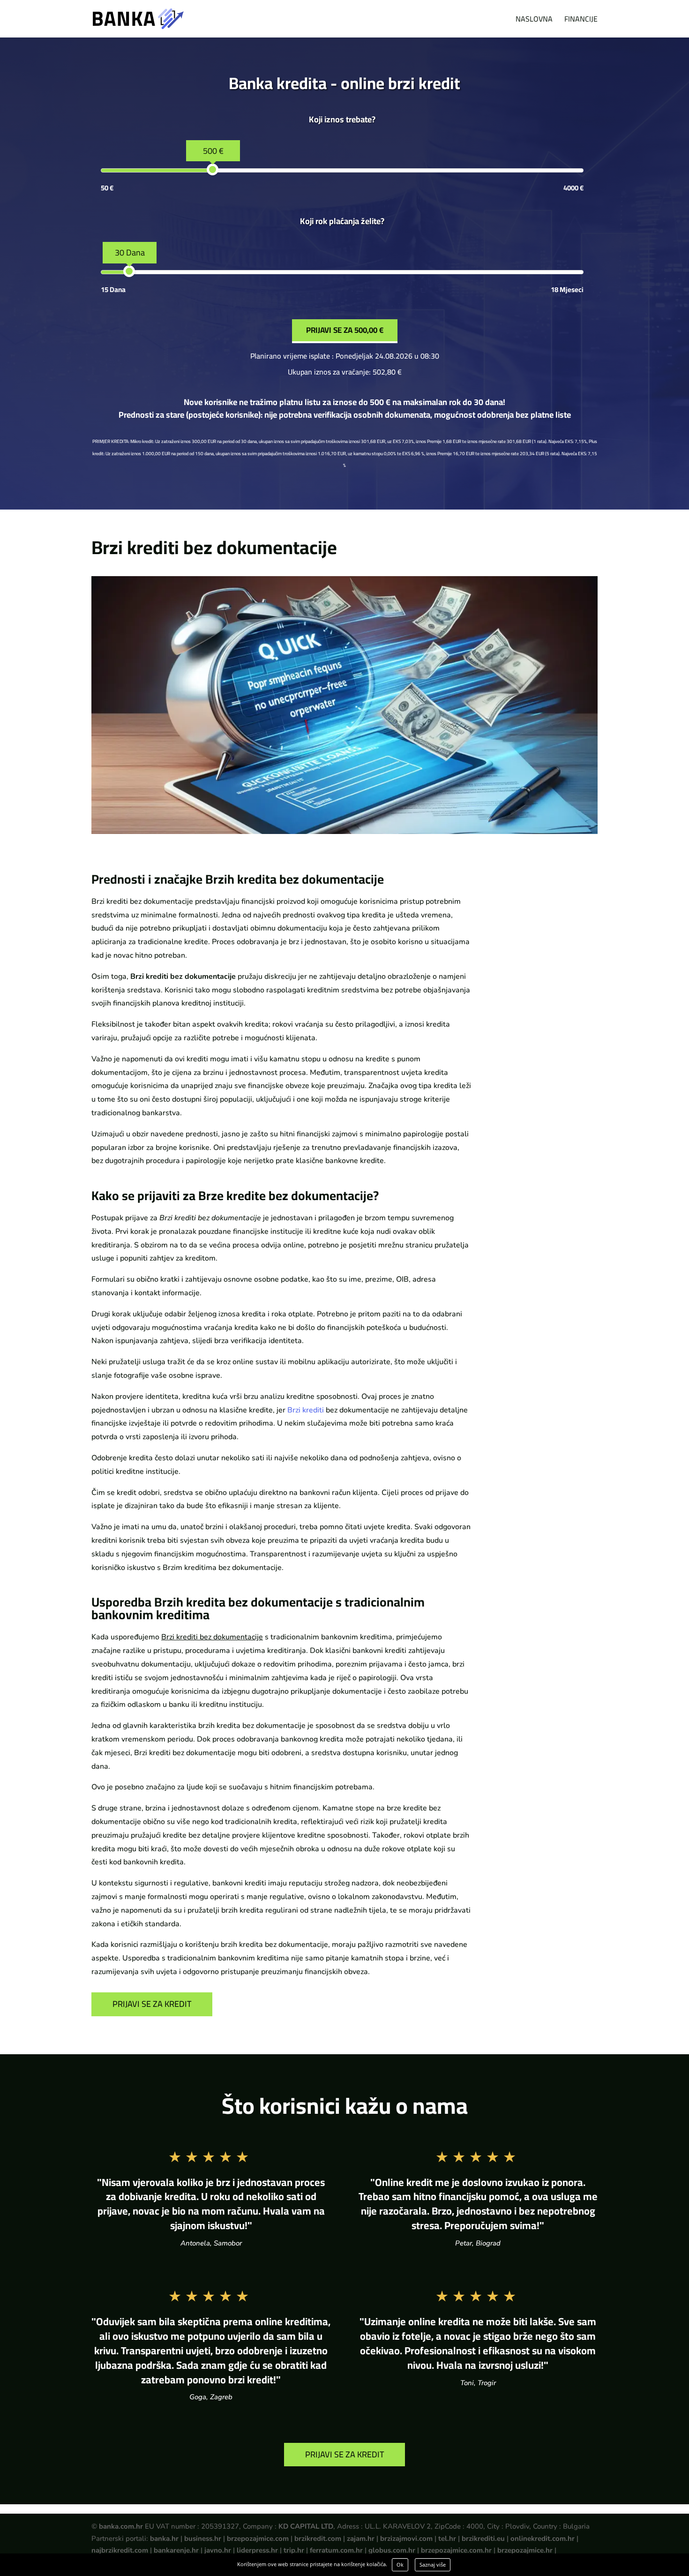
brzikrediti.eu (483, 2538)
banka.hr (164, 2538)
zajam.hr (361, 2538)
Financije (581, 21)
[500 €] (213, 169)
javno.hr (218, 2550)
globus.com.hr (392, 2550)
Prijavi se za (345, 330)
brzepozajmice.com (258, 2538)
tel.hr (447, 2538)
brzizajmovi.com (406, 2538)
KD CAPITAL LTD (306, 2526)
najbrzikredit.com (120, 2550)
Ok (400, 2565)
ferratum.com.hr (336, 2550)
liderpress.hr (257, 2550)
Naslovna (534, 21)
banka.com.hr (121, 2526)
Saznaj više (433, 2565)
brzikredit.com (318, 2538)
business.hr (203, 2538)
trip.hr (294, 2550)
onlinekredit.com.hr (543, 2538)
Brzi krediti (306, 1410)
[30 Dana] (129, 271)
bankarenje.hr (176, 2550)
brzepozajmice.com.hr (456, 2550)
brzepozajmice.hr (525, 2550)
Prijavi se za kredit (152, 2004)
